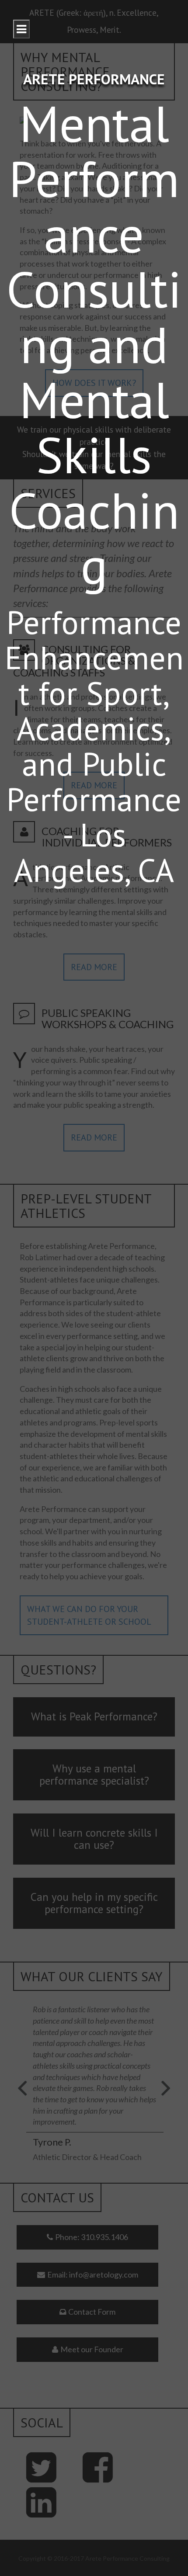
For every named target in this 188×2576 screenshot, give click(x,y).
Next (162, 2101)
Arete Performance (94, 79)
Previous (26, 2101)
